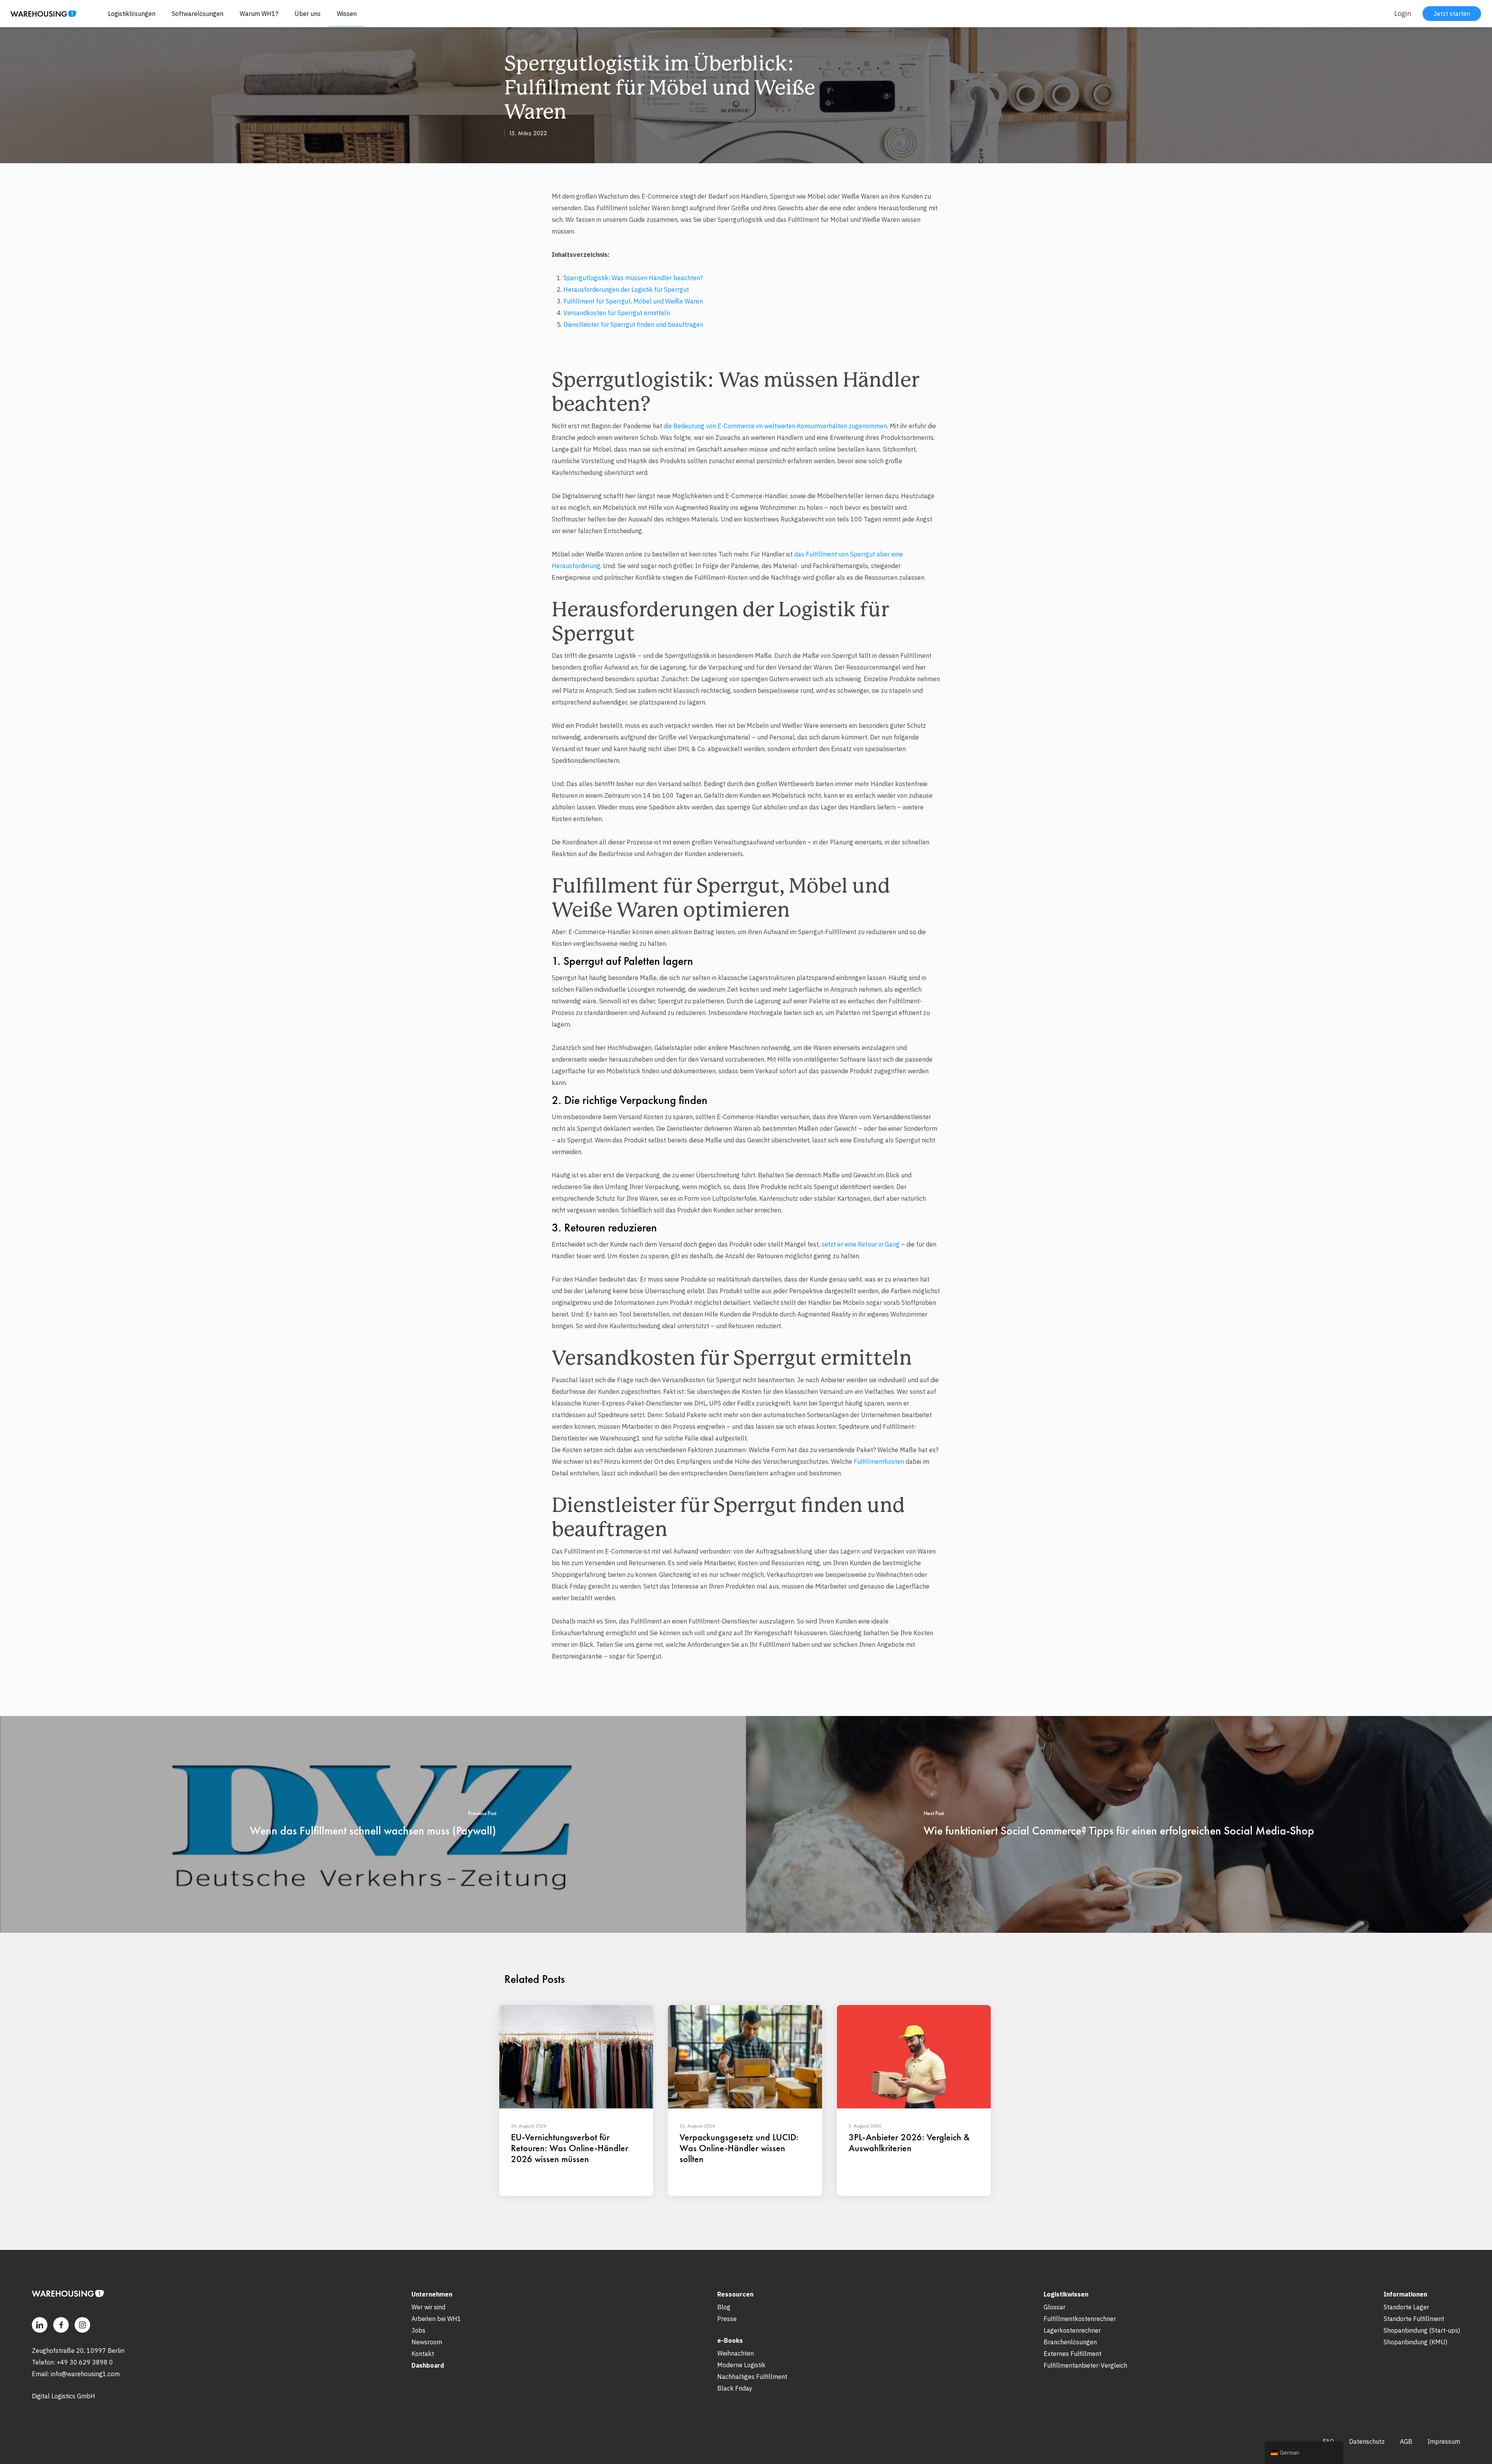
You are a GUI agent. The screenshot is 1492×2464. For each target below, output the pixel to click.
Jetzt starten (1452, 14)
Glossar (1055, 2307)
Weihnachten (736, 2353)
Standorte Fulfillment (1414, 2319)
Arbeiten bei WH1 (436, 2319)
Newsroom (427, 2342)
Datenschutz (1367, 2441)
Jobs (418, 2330)
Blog (724, 2307)
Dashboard (428, 2365)
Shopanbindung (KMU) (1415, 2342)
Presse (727, 2319)
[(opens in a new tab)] (373, 1824)
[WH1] (40, 17)
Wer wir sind (428, 2307)
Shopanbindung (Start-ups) (1422, 2330)
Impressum (1444, 2441)
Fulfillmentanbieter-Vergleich (1085, 2365)
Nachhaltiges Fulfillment (752, 2377)
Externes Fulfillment (1073, 2354)
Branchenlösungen (1070, 2342)
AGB (1406, 2441)
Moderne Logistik (741, 2365)
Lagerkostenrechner (1072, 2330)
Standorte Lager (1406, 2307)
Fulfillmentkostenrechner (1080, 2319)
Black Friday (735, 2388)
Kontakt (423, 2354)
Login (1403, 13)
